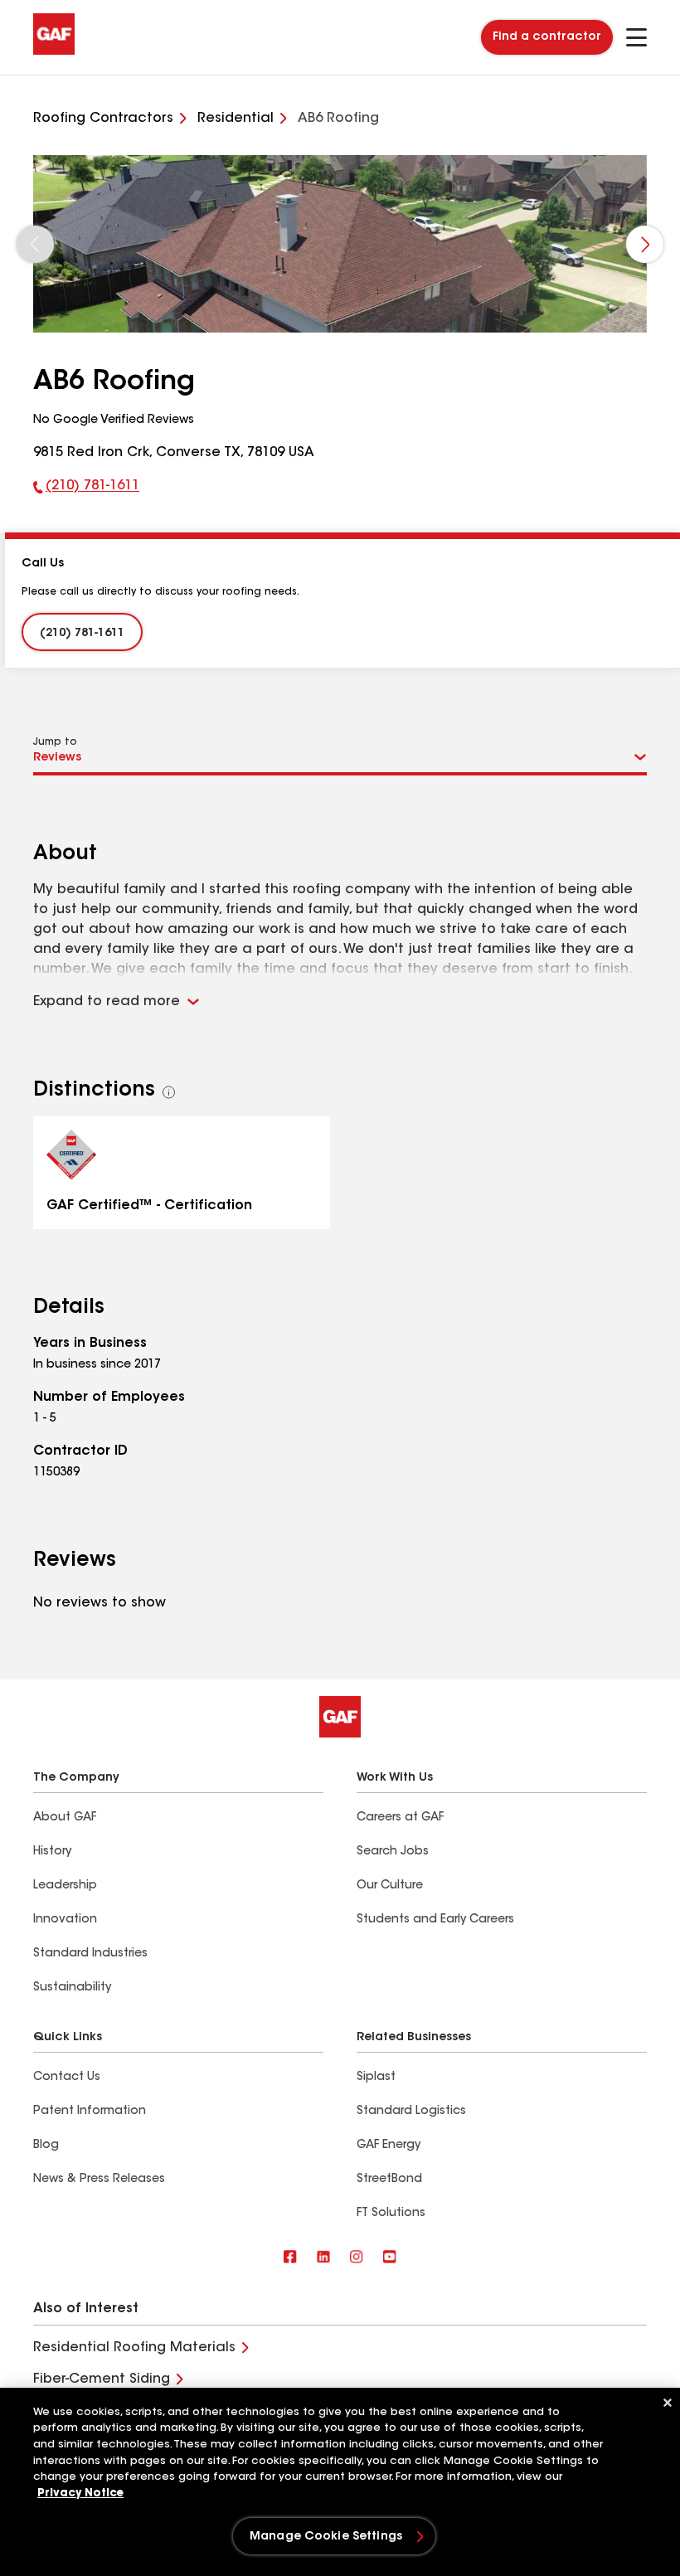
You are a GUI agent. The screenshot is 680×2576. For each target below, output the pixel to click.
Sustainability (72, 1988)
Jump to (55, 742)
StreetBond (389, 2180)
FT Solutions (391, 2214)
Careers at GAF (400, 1818)
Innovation (65, 1920)
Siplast (376, 2078)
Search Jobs (393, 1852)
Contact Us (67, 2078)
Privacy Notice (80, 2493)
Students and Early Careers (435, 1920)
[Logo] (54, 51)
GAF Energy (389, 2146)
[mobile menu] (636, 37)
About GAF (65, 1818)
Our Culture (390, 1886)
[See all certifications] (169, 1092)
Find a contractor (547, 37)
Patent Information (90, 2112)
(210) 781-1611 (86, 489)
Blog (46, 2146)
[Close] (668, 2403)
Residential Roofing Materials (134, 2348)
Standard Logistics (411, 2112)
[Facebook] (290, 2258)
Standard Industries (90, 1954)
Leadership (65, 1886)
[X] (323, 2258)
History (52, 1852)
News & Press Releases (99, 2180)
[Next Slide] (645, 244)
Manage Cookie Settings (326, 2537)
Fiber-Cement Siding (102, 2379)
